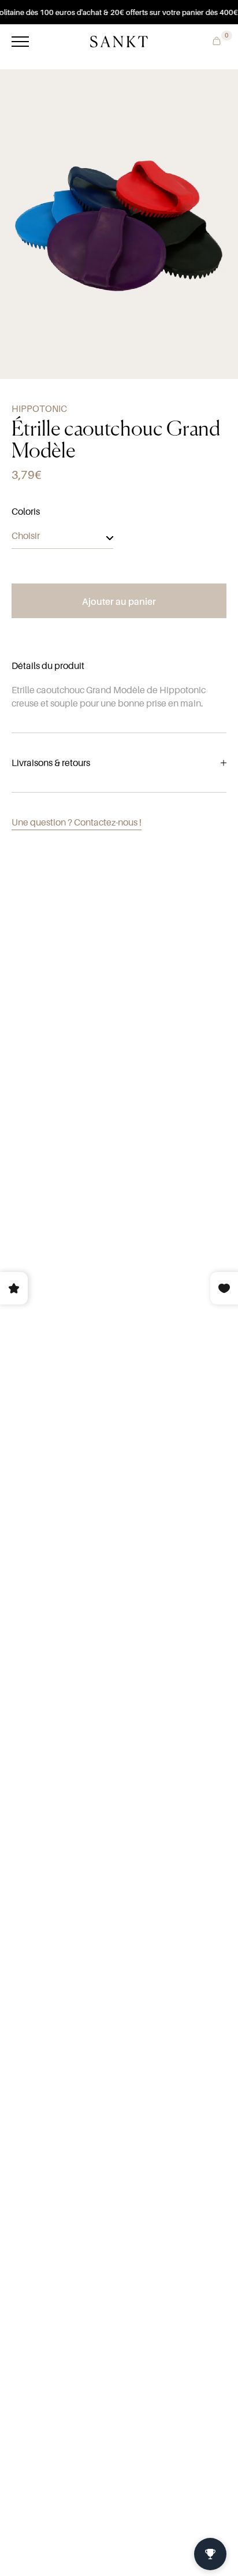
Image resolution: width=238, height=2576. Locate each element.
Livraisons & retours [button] (51, 763)
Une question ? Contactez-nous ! (77, 822)
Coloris (26, 511)
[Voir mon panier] (214, 40)
